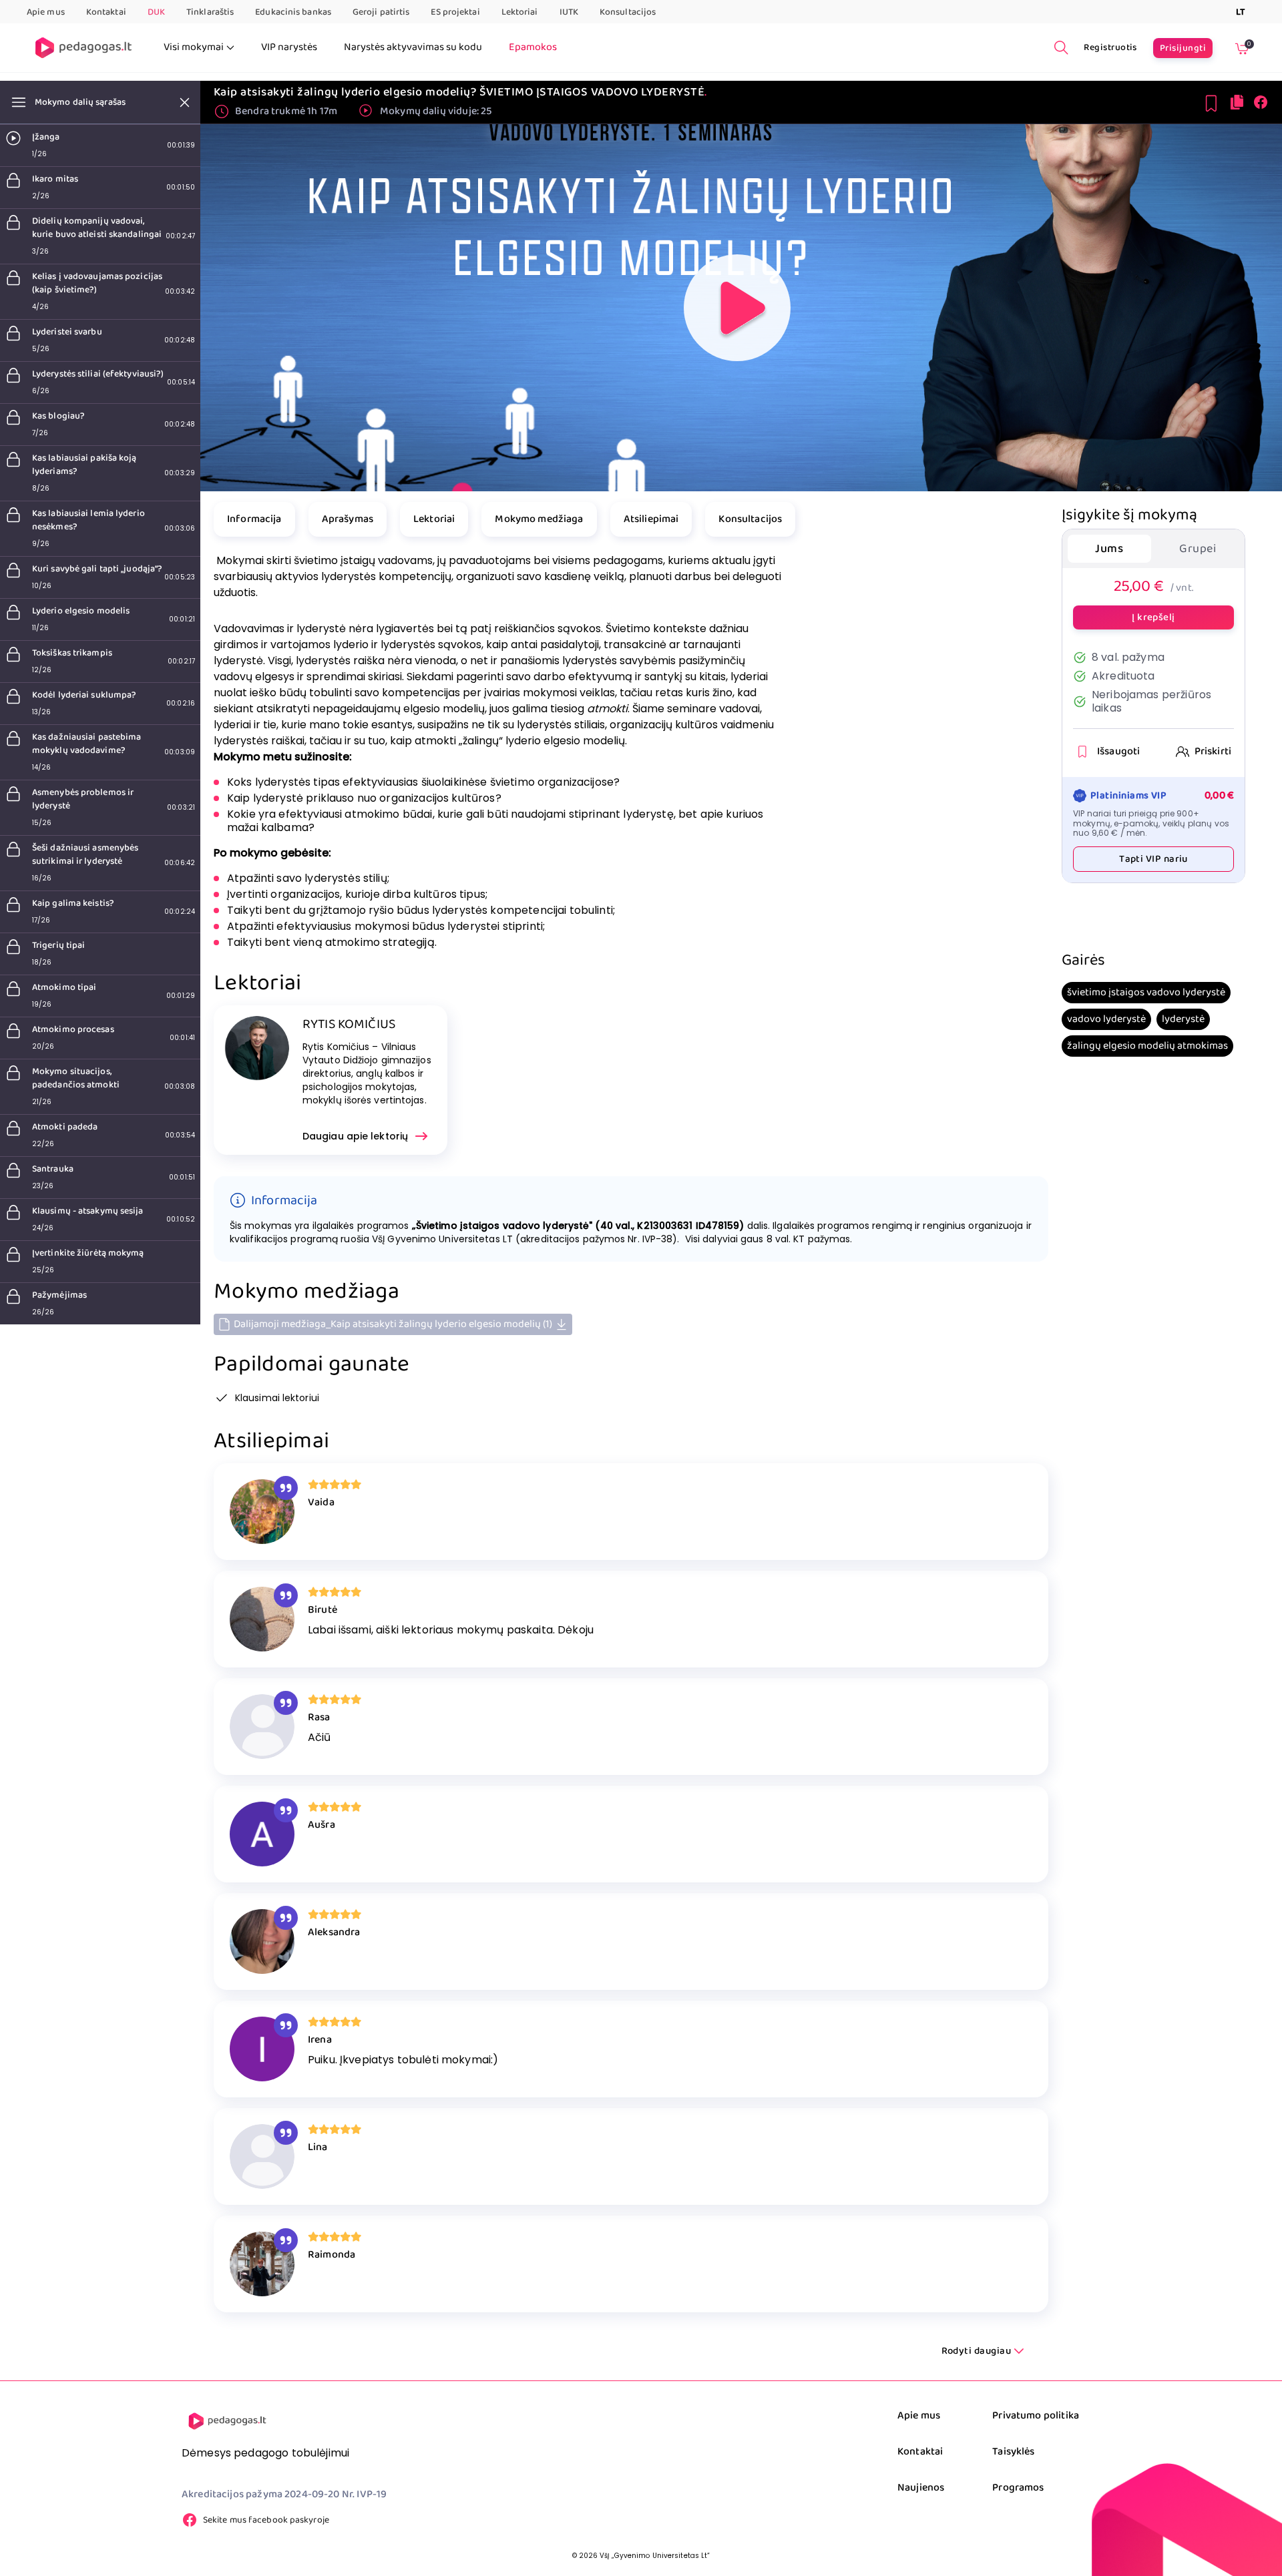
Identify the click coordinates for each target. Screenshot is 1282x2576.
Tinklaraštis (210, 12)
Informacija (254, 519)
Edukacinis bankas (293, 12)
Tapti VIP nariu (1153, 860)
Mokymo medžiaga (539, 519)
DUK (156, 12)
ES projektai (455, 12)
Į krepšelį (1153, 617)
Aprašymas (348, 519)
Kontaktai (106, 12)
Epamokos (533, 47)
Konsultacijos (628, 12)
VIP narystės (289, 47)
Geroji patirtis (381, 12)
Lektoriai (520, 12)
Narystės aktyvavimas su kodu (413, 47)
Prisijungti (1183, 48)
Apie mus (46, 12)
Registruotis (1110, 47)
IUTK (569, 12)
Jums (1109, 549)
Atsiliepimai (651, 519)
